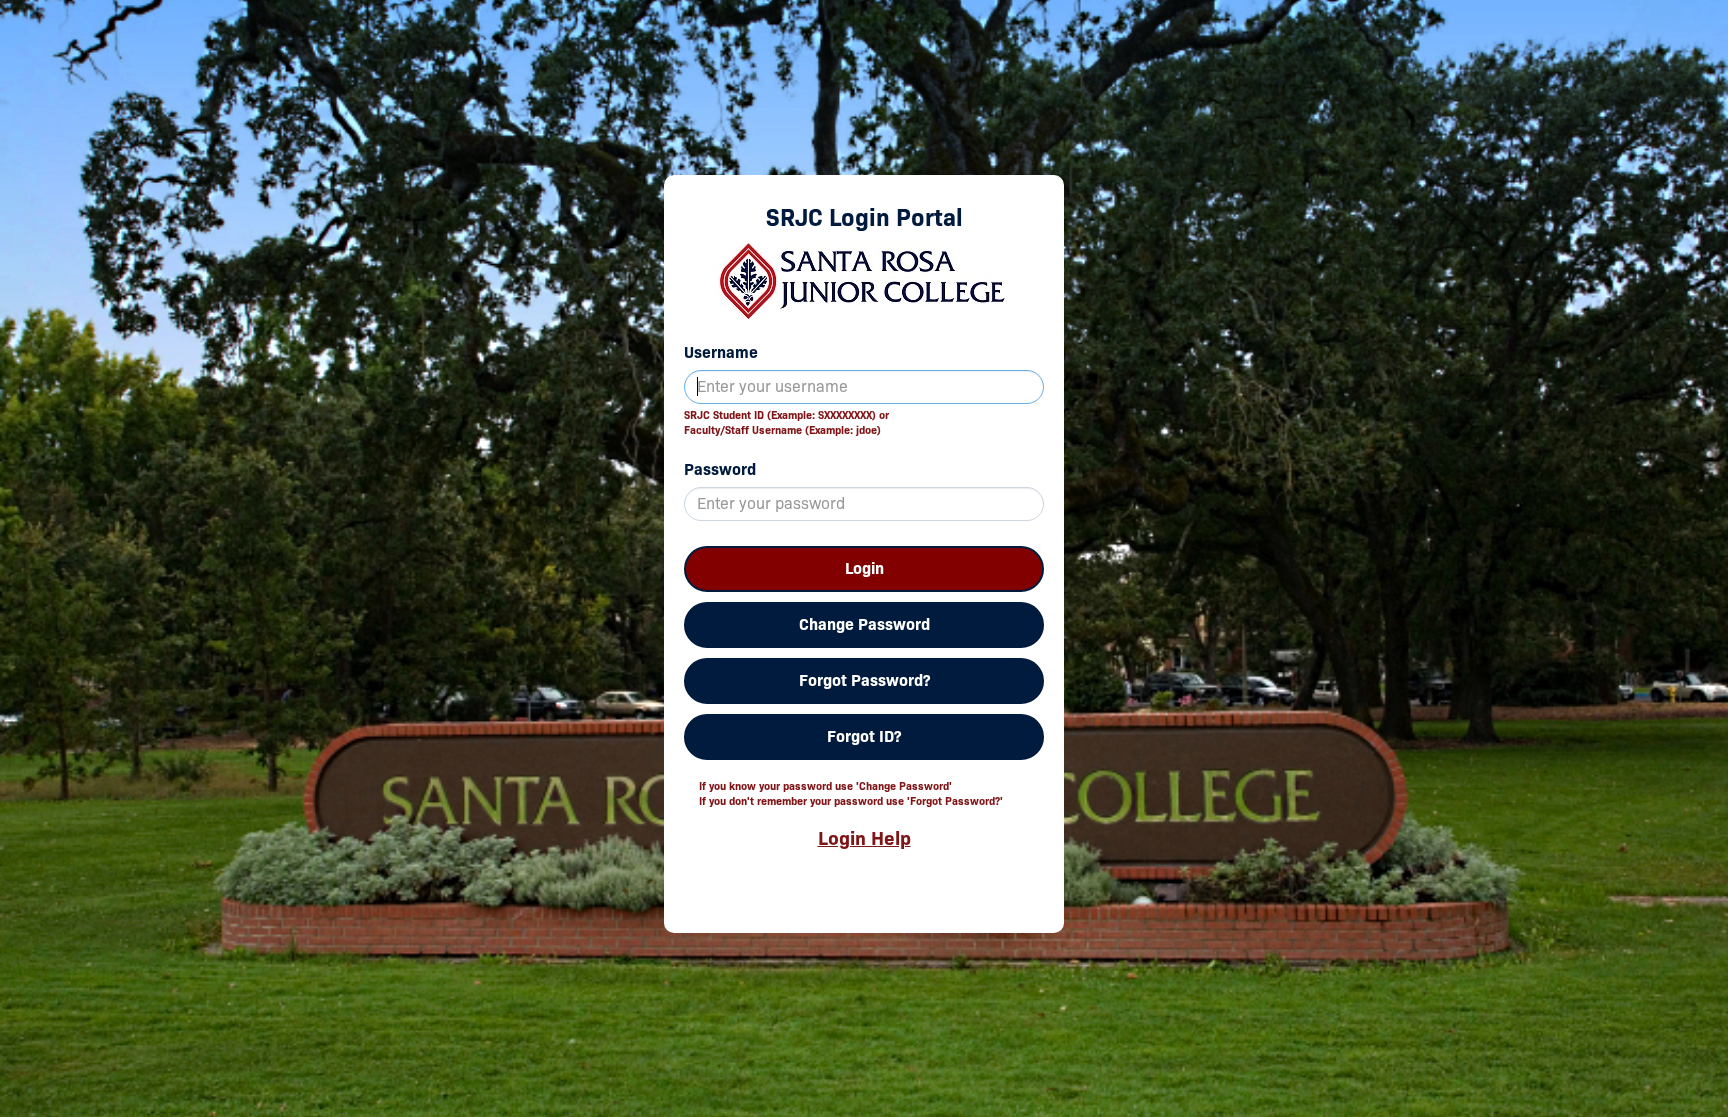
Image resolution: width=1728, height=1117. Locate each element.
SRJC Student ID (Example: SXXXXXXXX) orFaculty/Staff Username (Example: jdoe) (786, 423)
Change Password (864, 624)
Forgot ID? (864, 736)
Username (721, 352)
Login (864, 568)
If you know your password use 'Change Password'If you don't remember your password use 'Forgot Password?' (851, 794)
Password (720, 469)
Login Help (864, 838)
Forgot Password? (864, 680)
